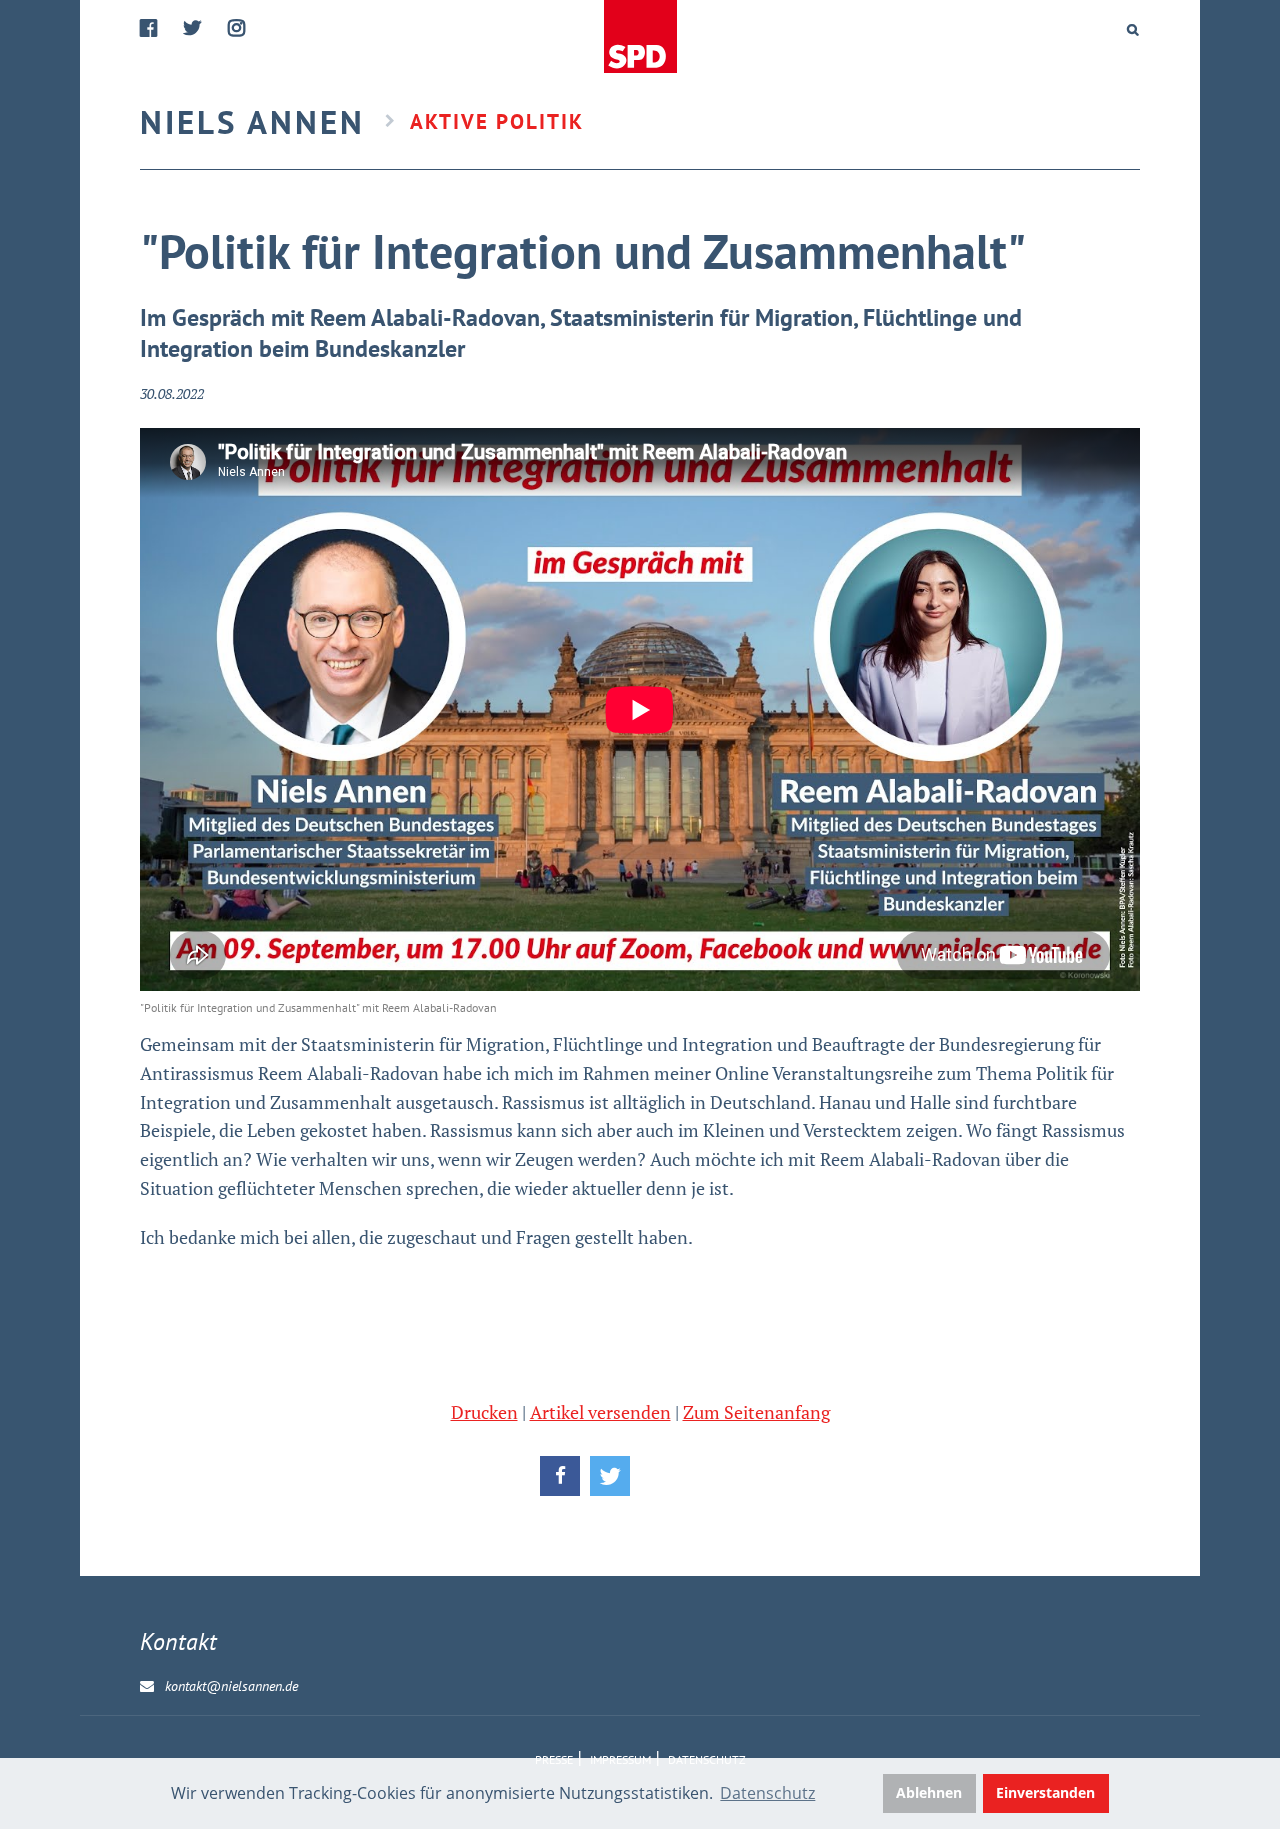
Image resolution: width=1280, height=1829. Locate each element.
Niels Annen (252, 121)
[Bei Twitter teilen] (610, 1476)
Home (642, 37)
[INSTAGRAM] (237, 28)
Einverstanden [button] (1045, 1792)
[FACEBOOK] (149, 28)
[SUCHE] (1133, 30)
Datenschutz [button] (767, 1793)
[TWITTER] (193, 28)
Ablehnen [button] (929, 1792)
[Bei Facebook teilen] (560, 1476)
